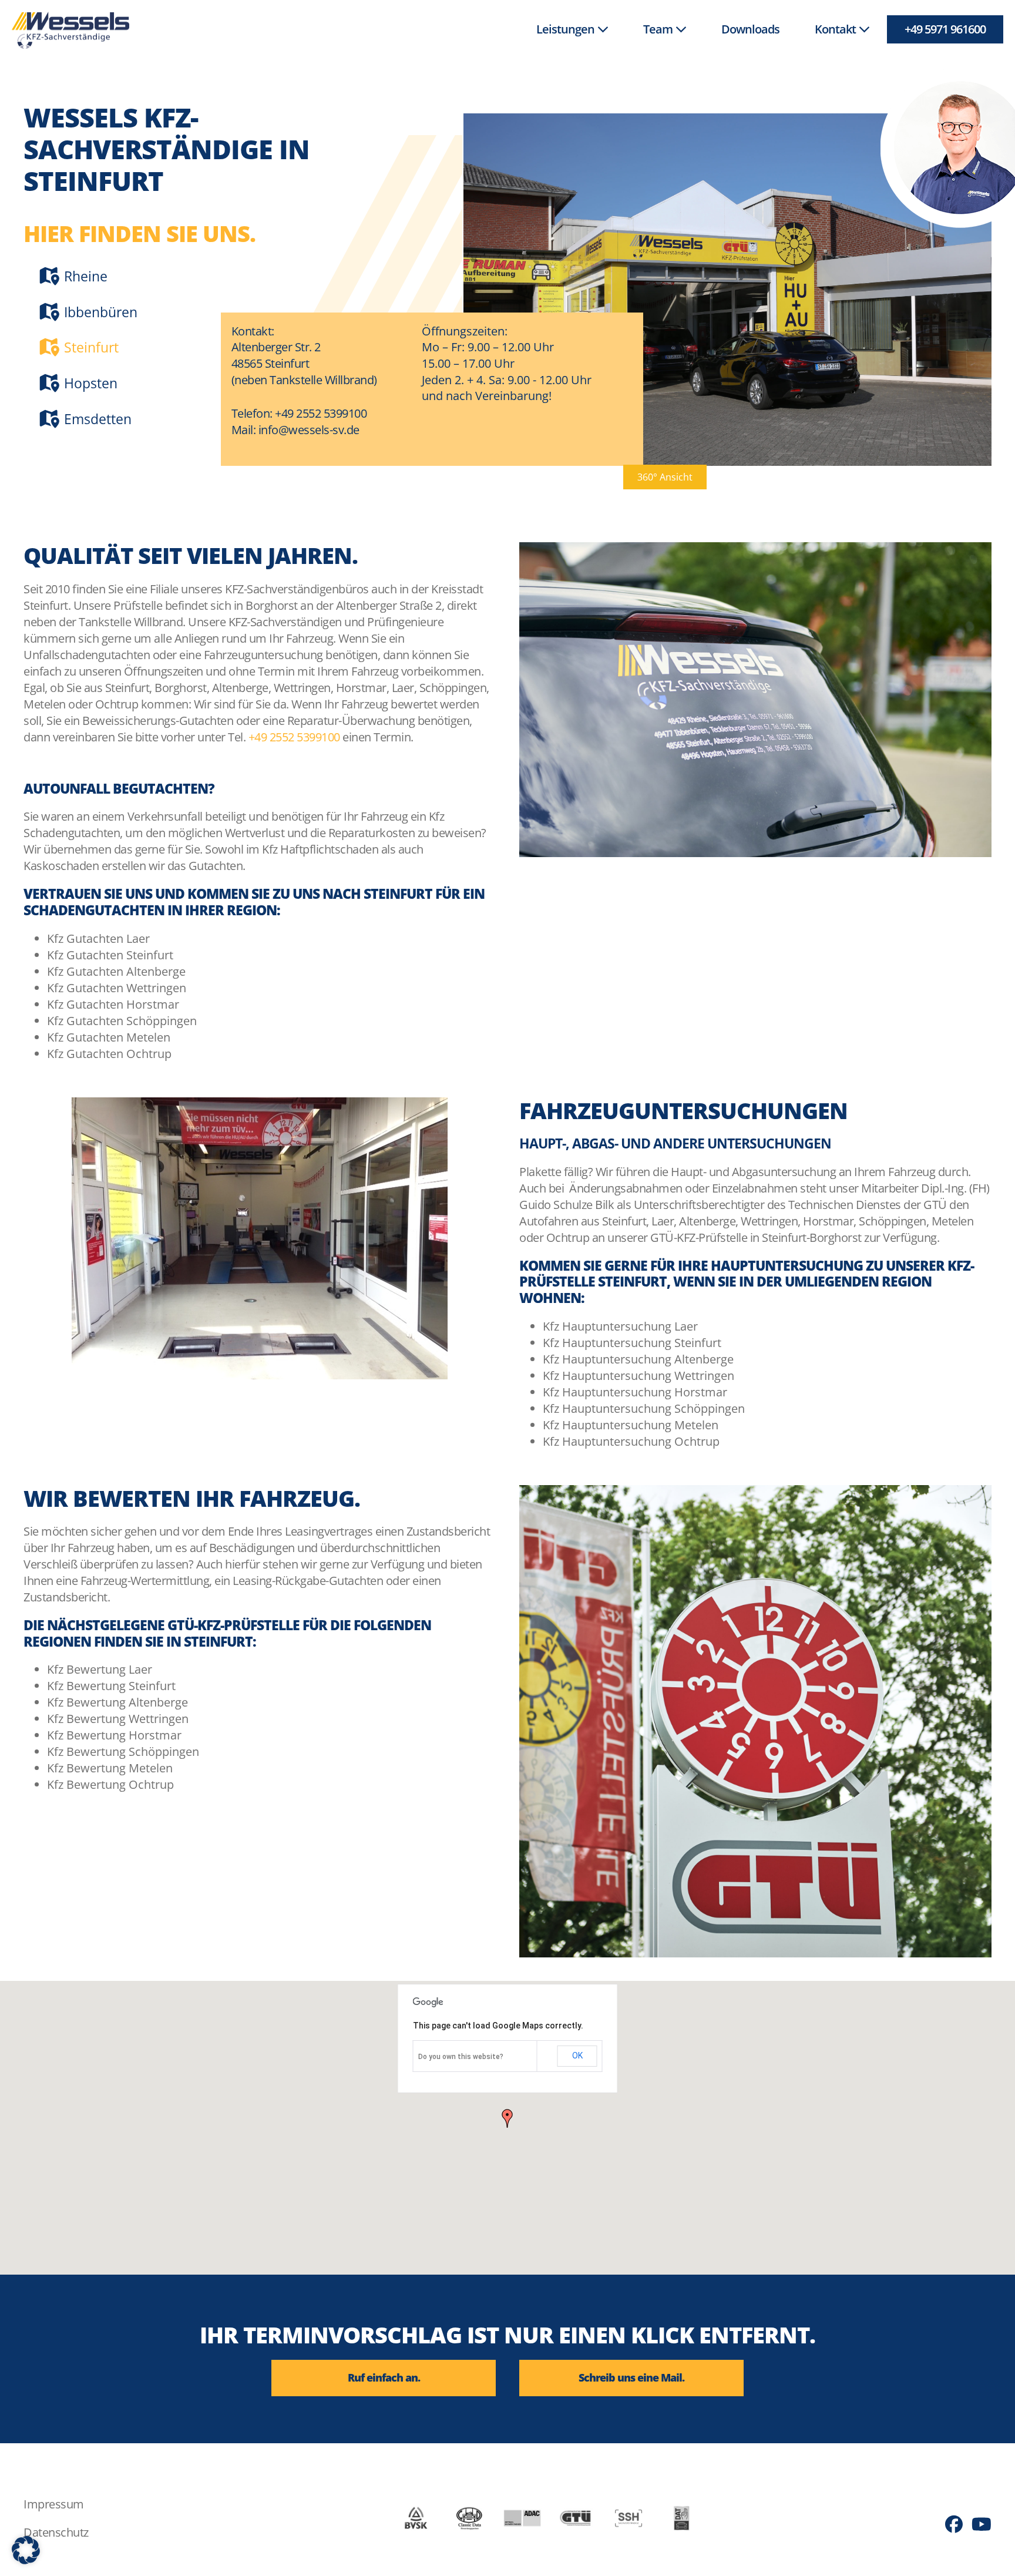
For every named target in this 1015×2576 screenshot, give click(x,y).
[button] (665, 477)
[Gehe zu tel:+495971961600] (384, 2378)
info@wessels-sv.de (309, 430)
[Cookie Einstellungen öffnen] (26, 2560)
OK (577, 2056)
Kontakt (836, 29)
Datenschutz (56, 2532)
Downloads (750, 29)
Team (659, 29)
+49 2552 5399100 (321, 413)
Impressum (54, 2504)
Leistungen (567, 29)
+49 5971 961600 (945, 29)
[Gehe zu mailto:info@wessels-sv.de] (631, 2378)
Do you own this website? (461, 2057)
